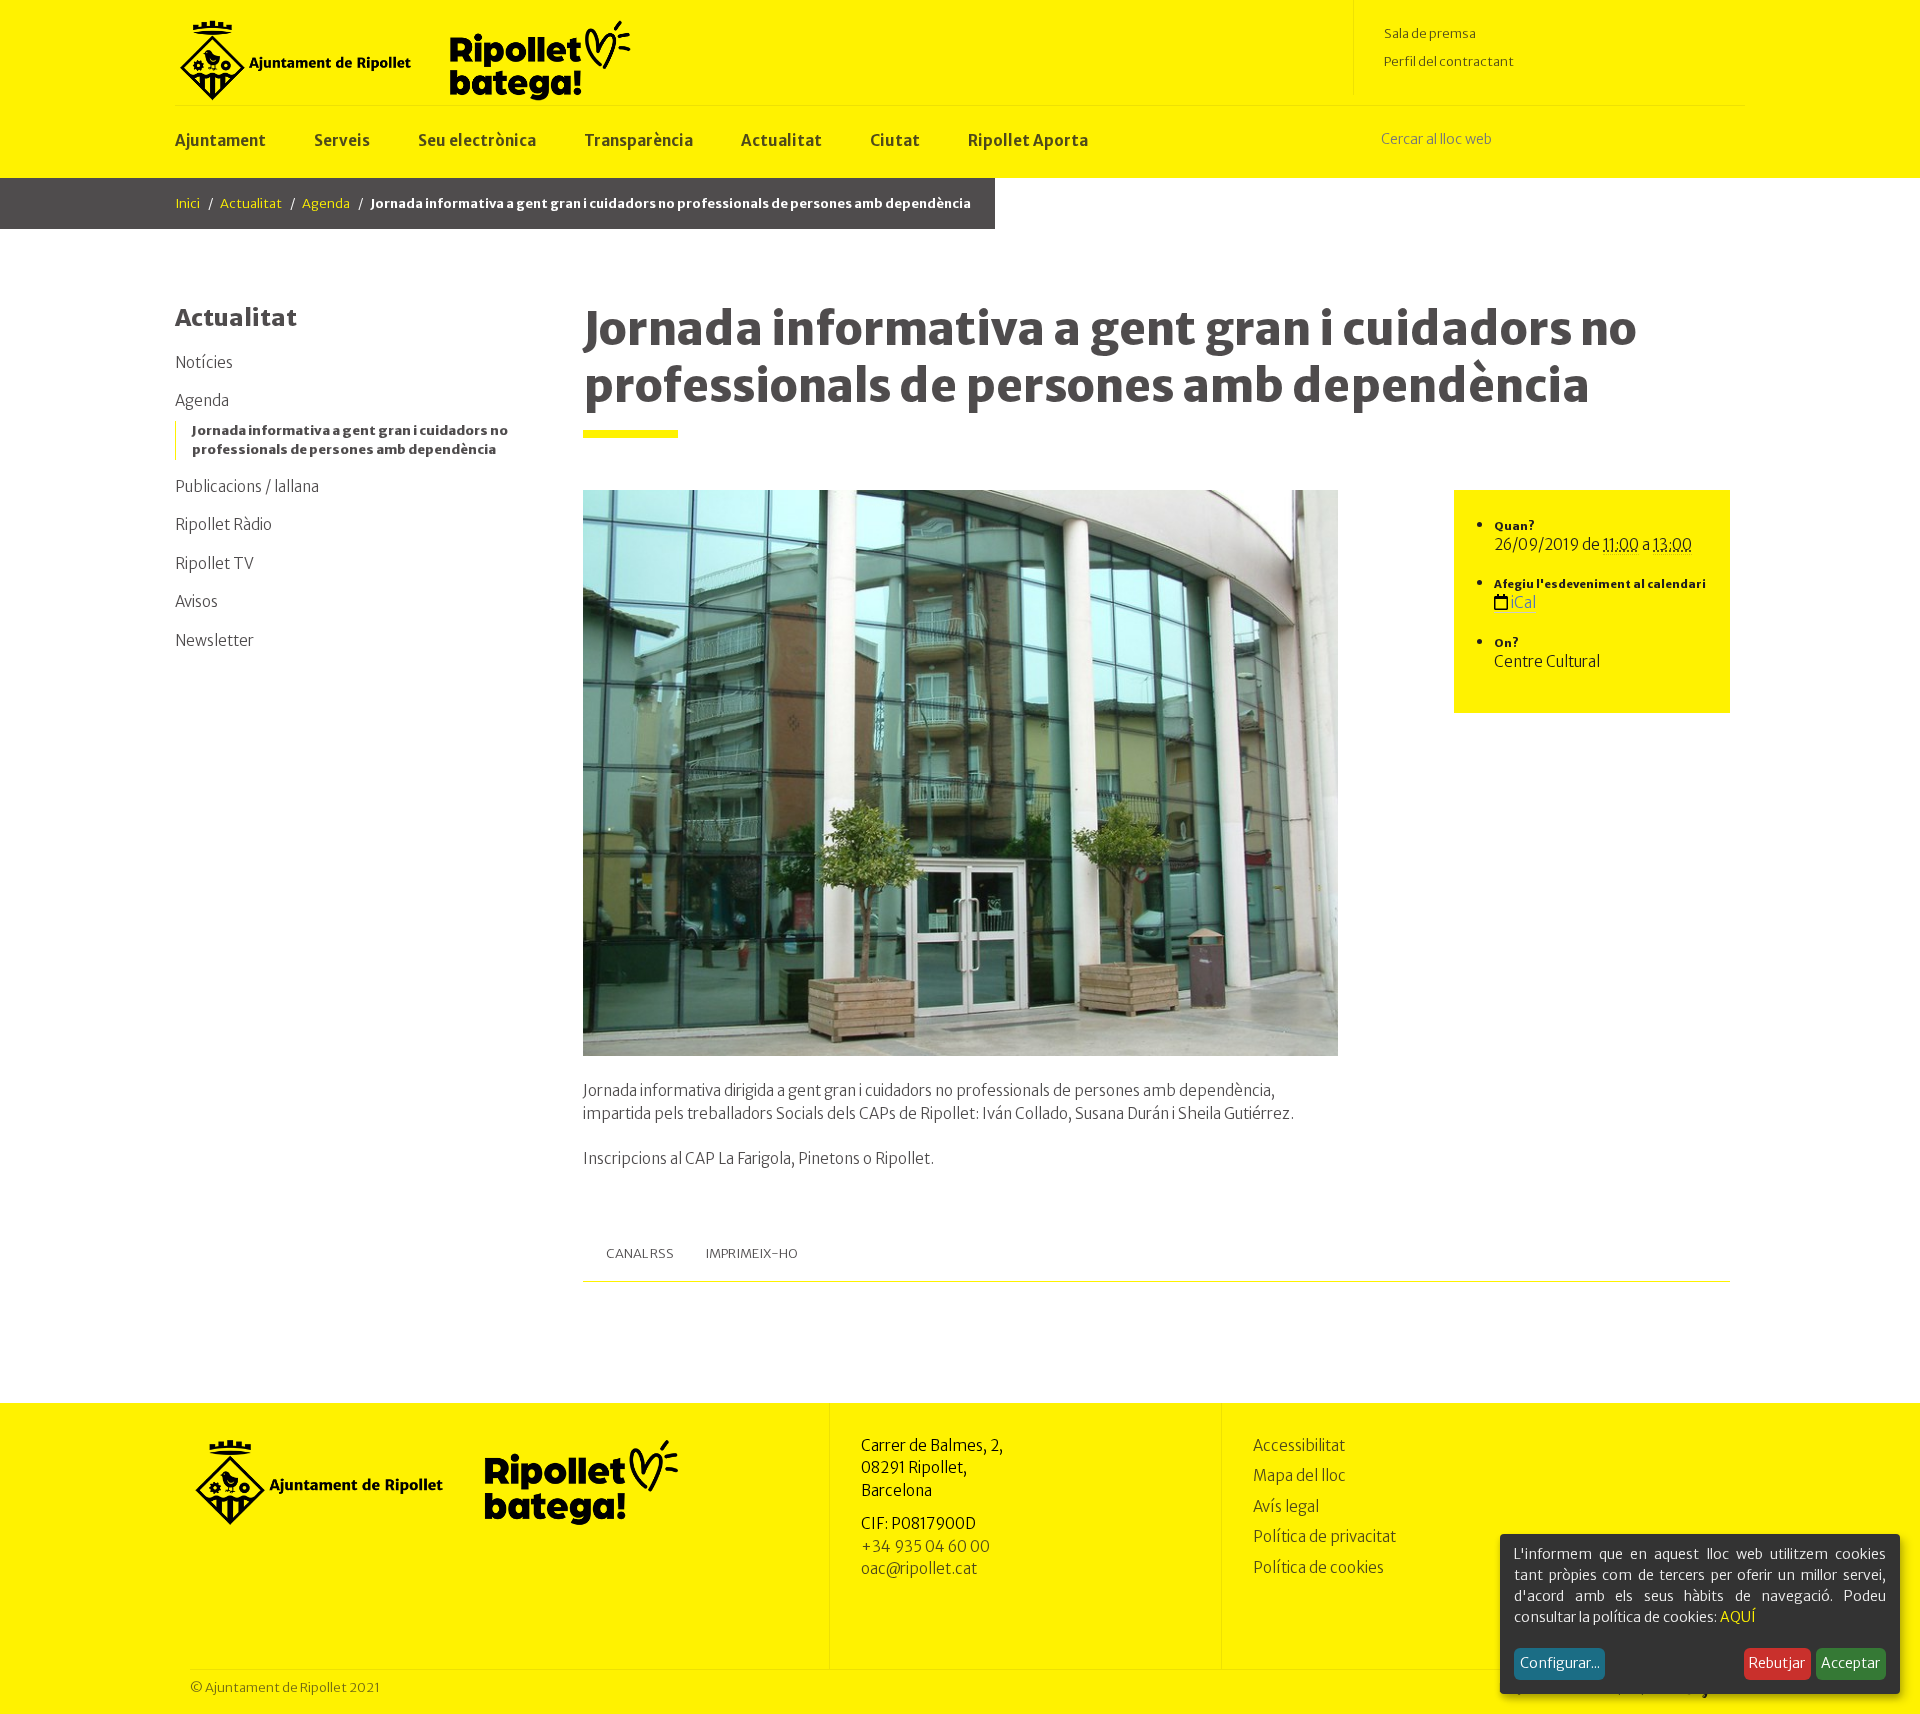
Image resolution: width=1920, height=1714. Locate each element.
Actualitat (251, 203)
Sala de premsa (1430, 33)
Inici (187, 203)
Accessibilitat (1299, 1445)
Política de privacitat (1324, 1536)
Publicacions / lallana (247, 486)
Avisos (196, 601)
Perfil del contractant (1449, 61)
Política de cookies (1318, 1567)
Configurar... (1560, 1663)
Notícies (204, 362)
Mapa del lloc (1299, 1475)
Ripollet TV (214, 563)
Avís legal (1286, 1506)
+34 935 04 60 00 (925, 1546)
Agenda (326, 203)
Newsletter (214, 640)
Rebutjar (1777, 1663)
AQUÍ (1738, 1617)
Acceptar (1850, 1663)
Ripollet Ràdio (223, 524)
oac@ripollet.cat (919, 1568)
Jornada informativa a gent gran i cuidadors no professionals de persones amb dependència (350, 440)
